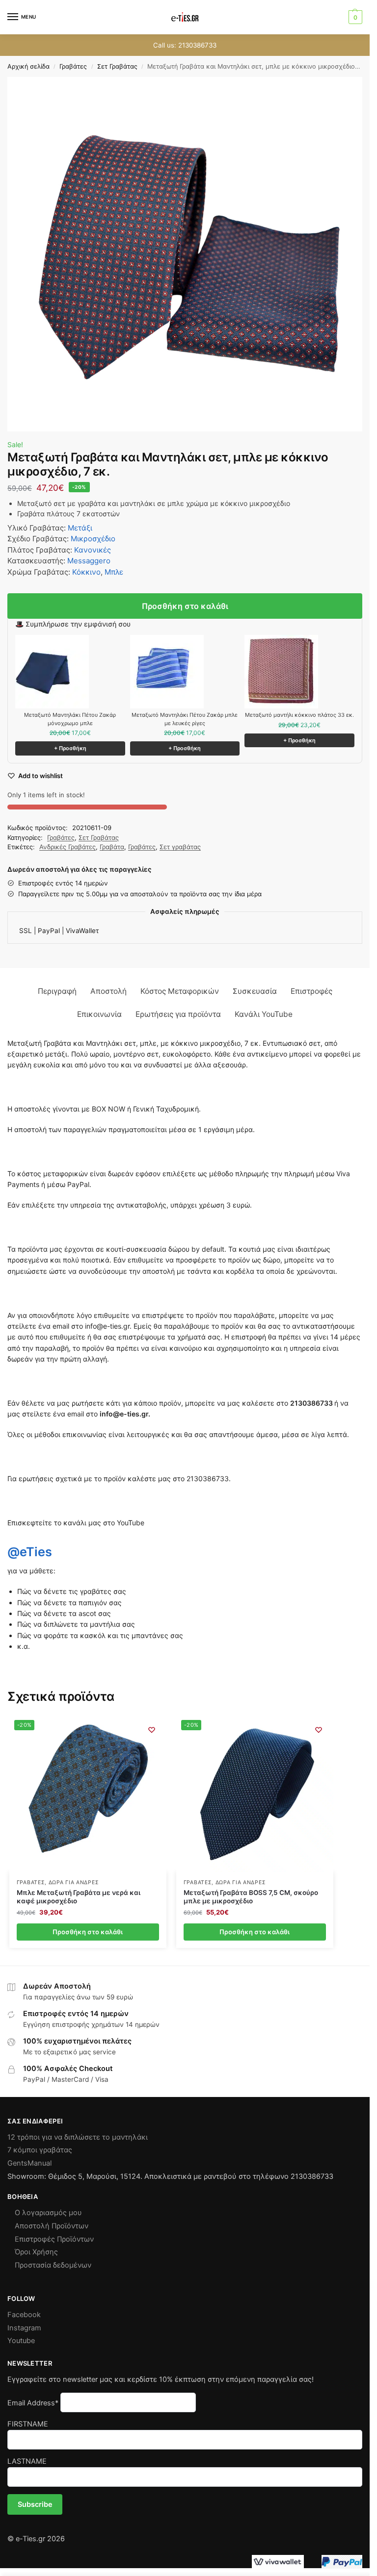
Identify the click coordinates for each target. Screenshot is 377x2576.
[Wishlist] (152, 1730)
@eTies (29, 1552)
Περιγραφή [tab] (57, 991)
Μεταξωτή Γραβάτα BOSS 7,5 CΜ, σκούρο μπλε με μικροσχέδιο (251, 1897)
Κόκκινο (86, 572)
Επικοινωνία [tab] (99, 1014)
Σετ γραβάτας (180, 847)
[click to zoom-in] (185, 254)
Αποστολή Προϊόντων (52, 2226)
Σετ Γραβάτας (117, 66)
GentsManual (29, 2163)
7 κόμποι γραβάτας (40, 2150)
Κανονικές (93, 550)
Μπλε (114, 572)
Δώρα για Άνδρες (74, 1882)
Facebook (24, 2315)
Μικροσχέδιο (93, 539)
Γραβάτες (73, 66)
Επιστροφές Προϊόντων (54, 2239)
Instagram (24, 2328)
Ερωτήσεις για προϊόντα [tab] (178, 1014)
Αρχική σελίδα (28, 66)
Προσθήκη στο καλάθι (185, 606)
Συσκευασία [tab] (255, 991)
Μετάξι (80, 528)
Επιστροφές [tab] (311, 991)
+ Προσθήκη (70, 748)
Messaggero (89, 561)
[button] (354, 17)
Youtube (21, 2341)
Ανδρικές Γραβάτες (67, 847)
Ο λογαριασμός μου (48, 2213)
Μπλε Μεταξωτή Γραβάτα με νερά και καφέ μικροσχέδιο (79, 1897)
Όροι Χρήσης (36, 2252)
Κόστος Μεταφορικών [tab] (180, 991)
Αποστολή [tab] (108, 991)
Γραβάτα (112, 847)
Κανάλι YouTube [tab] (264, 1014)
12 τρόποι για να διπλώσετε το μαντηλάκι (78, 2137)
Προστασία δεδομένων (53, 2265)
